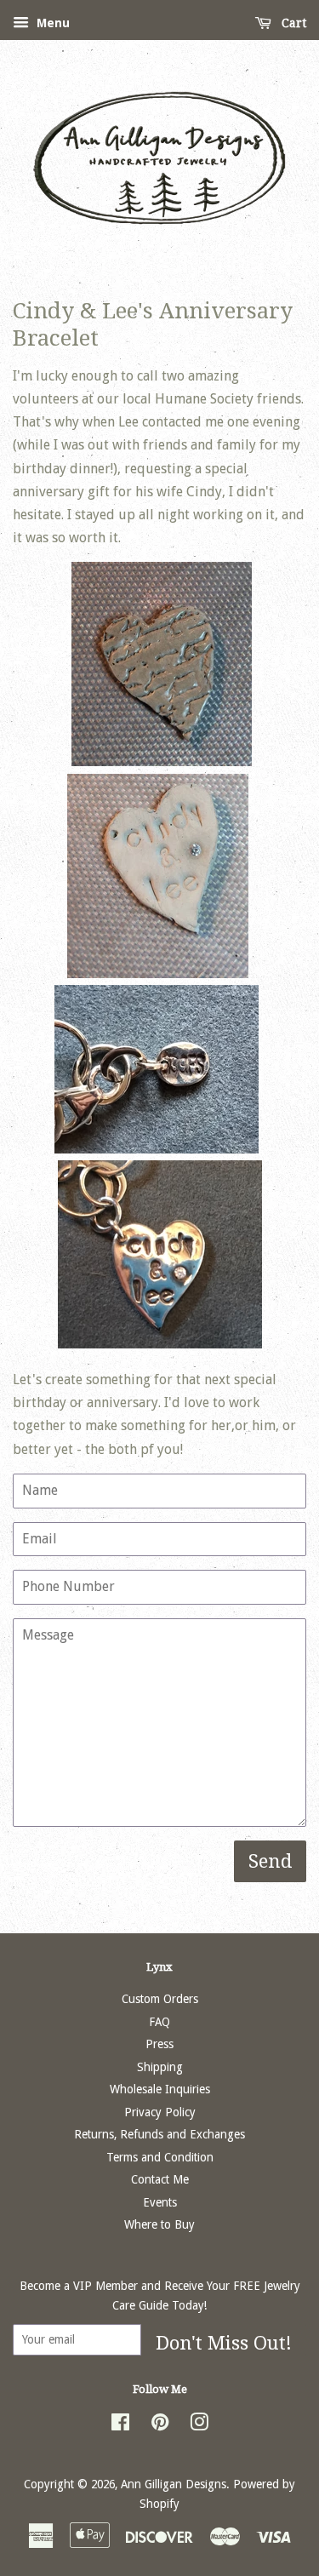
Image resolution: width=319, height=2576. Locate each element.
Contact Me (160, 2179)
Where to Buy (159, 2224)
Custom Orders (160, 1999)
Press (159, 2044)
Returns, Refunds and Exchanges (159, 2134)
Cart (292, 23)
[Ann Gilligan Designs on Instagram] (199, 2425)
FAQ (159, 2022)
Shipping (160, 2067)
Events (160, 2202)
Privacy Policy (160, 2112)
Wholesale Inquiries (160, 2089)
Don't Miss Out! (224, 2343)
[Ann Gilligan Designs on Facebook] (120, 2425)
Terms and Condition (160, 2157)
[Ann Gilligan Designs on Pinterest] (160, 2425)
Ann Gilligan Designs (174, 2484)
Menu (51, 23)
